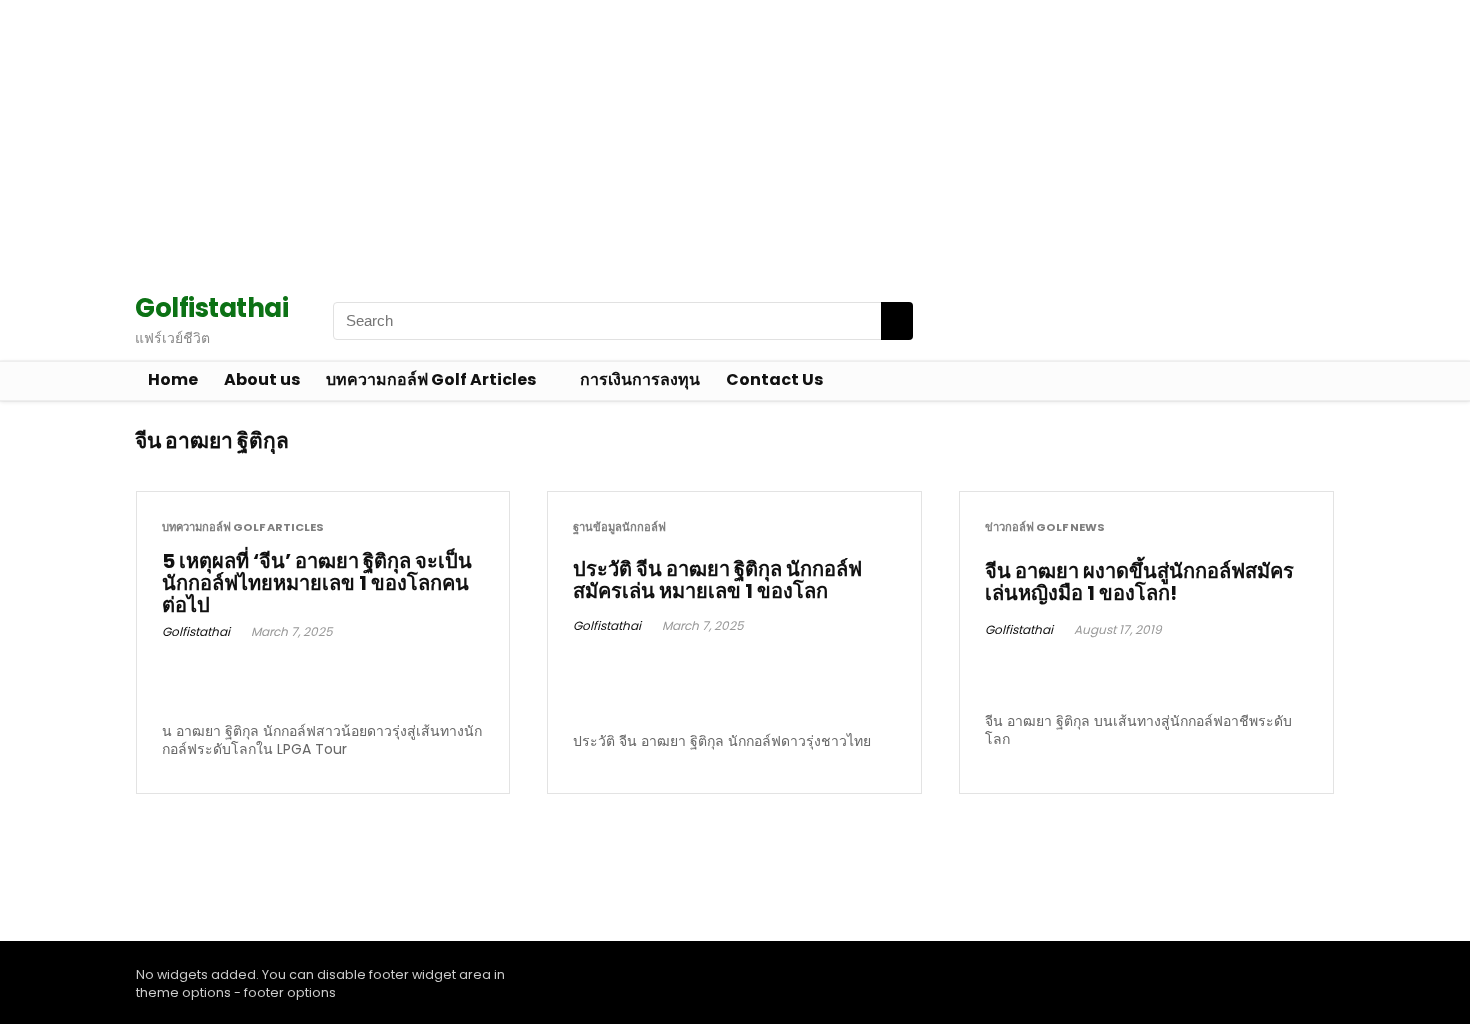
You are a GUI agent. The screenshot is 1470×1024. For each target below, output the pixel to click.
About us (262, 379)
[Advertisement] (600, 140)
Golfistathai (196, 631)
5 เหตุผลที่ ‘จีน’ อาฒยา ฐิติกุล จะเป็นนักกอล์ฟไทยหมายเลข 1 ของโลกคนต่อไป (317, 583)
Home (173, 379)
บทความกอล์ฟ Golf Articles (431, 379)
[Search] (897, 321)
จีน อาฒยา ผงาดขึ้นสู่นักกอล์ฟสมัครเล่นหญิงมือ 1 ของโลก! (1139, 582)
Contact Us (774, 379)
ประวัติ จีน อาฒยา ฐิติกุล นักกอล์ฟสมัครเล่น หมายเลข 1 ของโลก (717, 580)
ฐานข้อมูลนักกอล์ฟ (619, 527)
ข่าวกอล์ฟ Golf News (1045, 527)
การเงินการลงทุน (640, 379)
